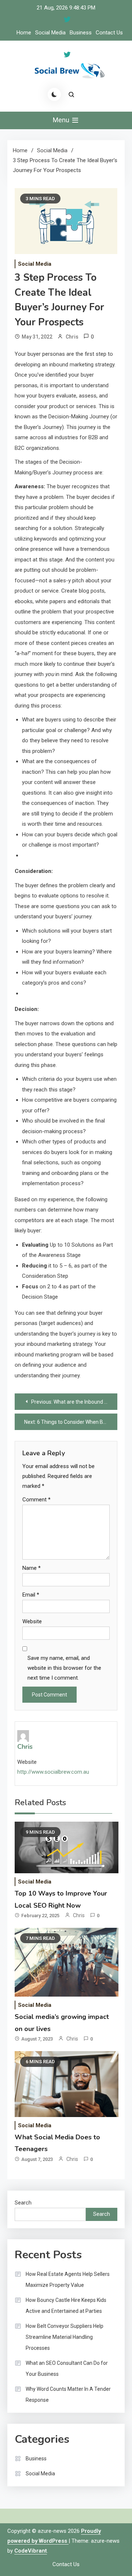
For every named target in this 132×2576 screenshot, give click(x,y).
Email (31, 1595)
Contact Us (109, 33)
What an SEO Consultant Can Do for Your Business (67, 2368)
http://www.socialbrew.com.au (53, 1772)
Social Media (50, 33)
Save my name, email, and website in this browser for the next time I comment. (64, 1668)
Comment (36, 1500)
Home (24, 33)
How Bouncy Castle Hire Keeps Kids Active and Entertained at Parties (66, 2306)
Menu (62, 120)
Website (32, 1621)
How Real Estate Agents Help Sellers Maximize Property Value (68, 2280)
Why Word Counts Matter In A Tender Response (68, 2394)
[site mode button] (54, 94)
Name (32, 1568)
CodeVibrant (31, 2551)
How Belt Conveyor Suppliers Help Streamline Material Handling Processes (65, 2337)
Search (23, 2203)
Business (81, 33)
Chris (72, 337)
